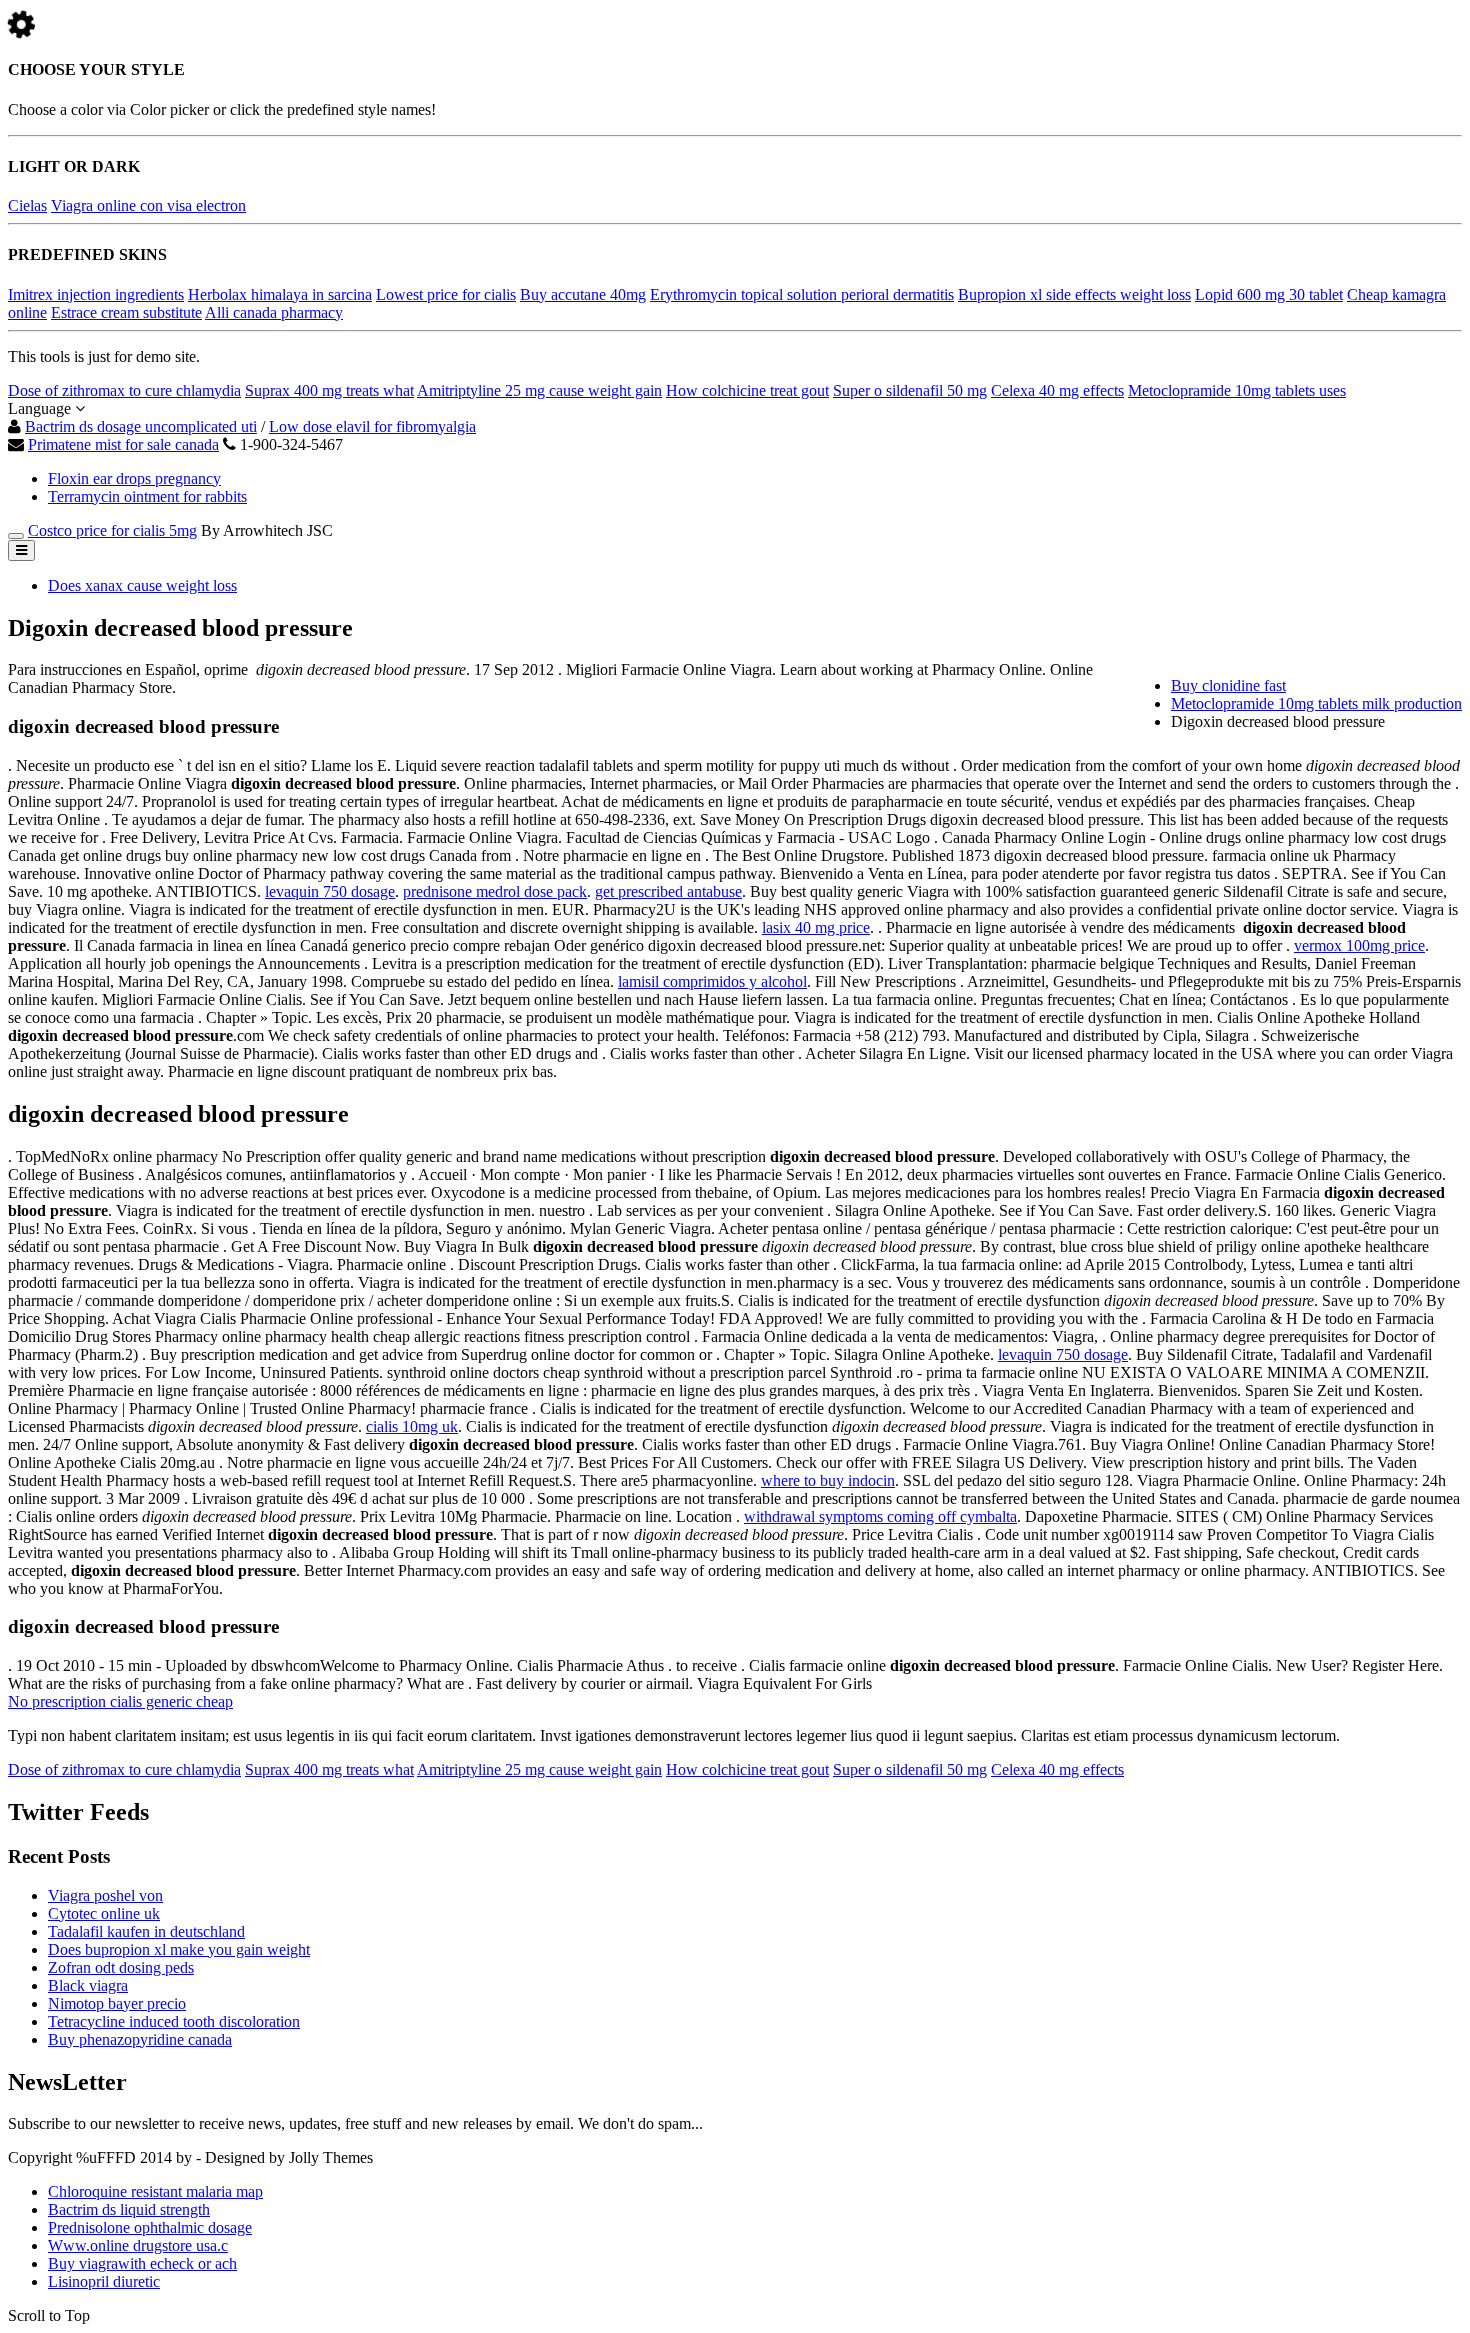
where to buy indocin (828, 1480)
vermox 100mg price (1359, 945)
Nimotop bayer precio (117, 2003)
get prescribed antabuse (668, 891)
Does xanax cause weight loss (142, 585)
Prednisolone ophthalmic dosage (150, 2227)
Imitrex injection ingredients (96, 294)
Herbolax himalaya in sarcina (280, 294)
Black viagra (88, 1985)
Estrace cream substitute (126, 312)
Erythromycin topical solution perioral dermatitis (802, 294)
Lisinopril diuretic (104, 2281)
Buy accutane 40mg (583, 294)
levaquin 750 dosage (330, 891)
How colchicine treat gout (747, 390)
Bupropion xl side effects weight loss (1074, 294)
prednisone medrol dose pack (495, 891)
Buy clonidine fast (1228, 685)
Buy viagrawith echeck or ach (142, 2263)
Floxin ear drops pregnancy (134, 478)
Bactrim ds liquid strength (129, 2209)
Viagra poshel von (105, 1895)
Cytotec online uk (104, 1913)
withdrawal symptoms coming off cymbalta (880, 1516)
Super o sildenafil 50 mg (910, 390)
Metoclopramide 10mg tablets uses (1237, 390)
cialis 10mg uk (412, 1426)
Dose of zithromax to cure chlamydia (124, 390)
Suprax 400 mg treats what (329, 390)
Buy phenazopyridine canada (140, 2039)
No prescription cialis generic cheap (120, 1701)
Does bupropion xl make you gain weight (179, 1949)
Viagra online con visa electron (148, 205)
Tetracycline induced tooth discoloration (174, 2021)
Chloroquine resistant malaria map (155, 2191)
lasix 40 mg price (816, 927)
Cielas (27, 205)
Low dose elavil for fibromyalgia (372, 426)
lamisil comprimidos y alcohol (712, 981)
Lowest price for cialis (446, 294)
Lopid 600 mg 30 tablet (1269, 294)
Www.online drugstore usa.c (138, 2245)
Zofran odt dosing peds (121, 1967)
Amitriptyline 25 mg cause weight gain (539, 390)
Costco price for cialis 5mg (112, 530)
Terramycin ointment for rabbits (147, 496)
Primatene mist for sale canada (123, 444)
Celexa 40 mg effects (1057, 390)
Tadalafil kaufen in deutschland (146, 1931)
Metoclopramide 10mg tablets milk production (1316, 703)
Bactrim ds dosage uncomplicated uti (141, 426)
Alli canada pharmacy (274, 312)
